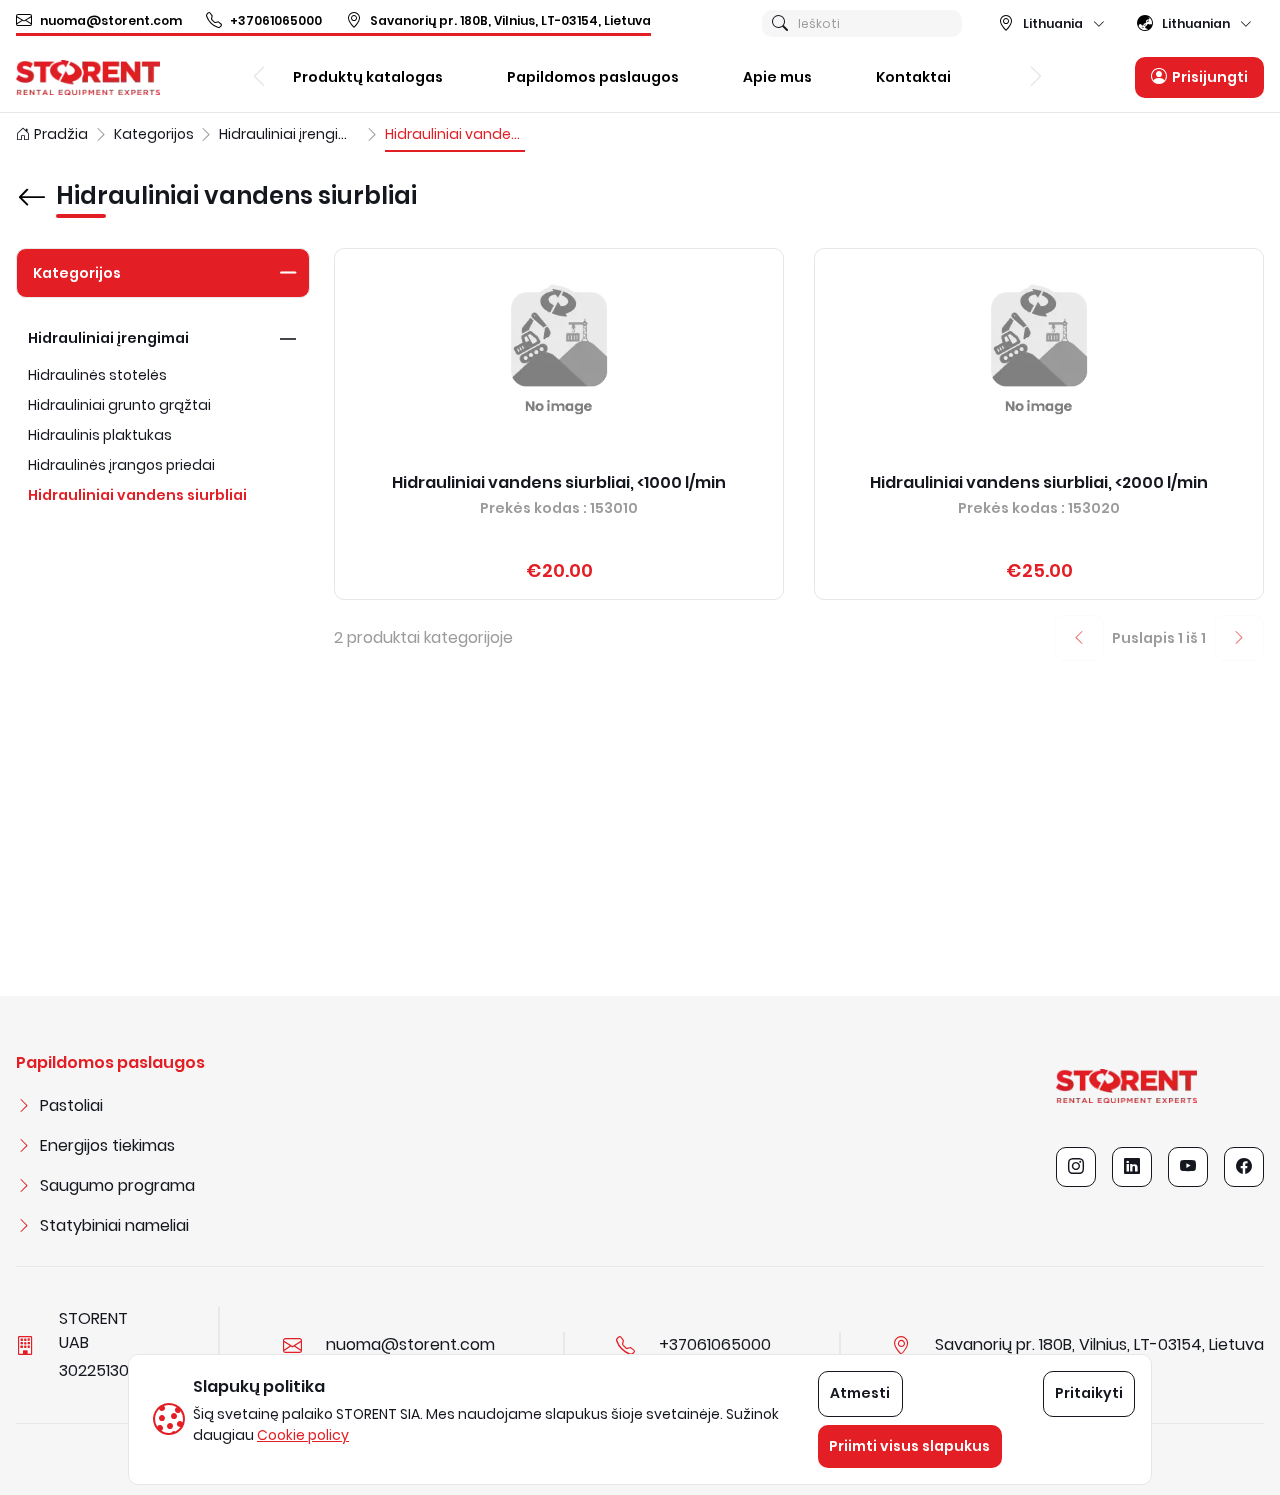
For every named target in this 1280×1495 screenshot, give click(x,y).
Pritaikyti (1089, 1393)
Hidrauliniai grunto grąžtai (119, 405)
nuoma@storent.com (111, 20)
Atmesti (860, 1393)
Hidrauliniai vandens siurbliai (137, 495)
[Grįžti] (32, 183)
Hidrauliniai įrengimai (108, 338)
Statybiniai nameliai (114, 1225)
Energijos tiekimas (107, 1145)
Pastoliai (71, 1105)
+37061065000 (276, 20)
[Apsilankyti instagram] (1076, 1167)
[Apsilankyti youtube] (1188, 1167)
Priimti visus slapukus (909, 1446)
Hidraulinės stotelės (97, 375)
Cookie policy (303, 1435)
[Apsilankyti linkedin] (1132, 1167)
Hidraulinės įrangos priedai (121, 465)
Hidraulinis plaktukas (100, 435)
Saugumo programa (117, 1185)
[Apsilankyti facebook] (1244, 1167)
